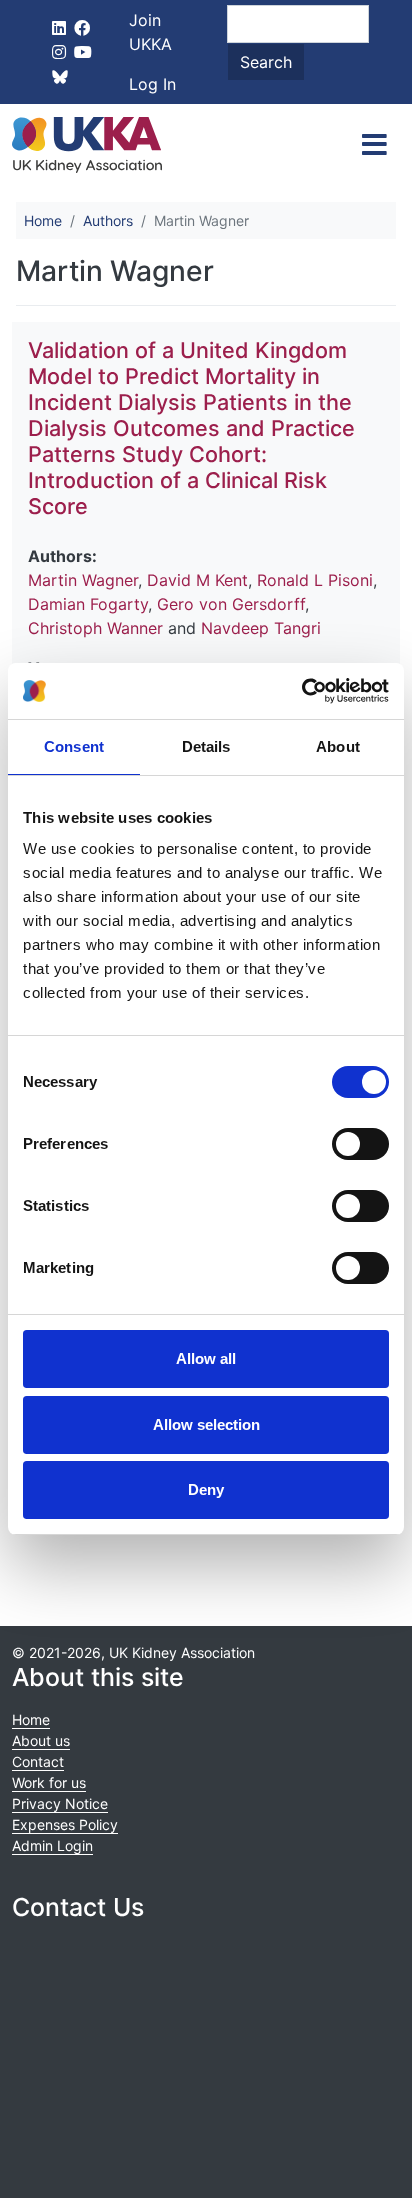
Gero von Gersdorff (231, 604)
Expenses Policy (65, 1824)
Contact (38, 1761)
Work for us (49, 1782)
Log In (152, 84)
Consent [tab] (74, 746)
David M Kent (197, 580)
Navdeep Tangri (261, 628)
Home (43, 220)
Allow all (206, 1358)
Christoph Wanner (95, 628)
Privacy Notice (60, 1803)
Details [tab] (206, 746)
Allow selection (206, 1424)
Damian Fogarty (88, 604)
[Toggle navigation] (374, 145)
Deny (206, 1489)
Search (266, 62)
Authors (108, 220)
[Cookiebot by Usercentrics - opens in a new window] (301, 691)
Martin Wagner (83, 580)
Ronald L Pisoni (315, 580)
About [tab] (338, 746)
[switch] (360, 1144)
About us (41, 1740)
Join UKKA (150, 32)
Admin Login (52, 1845)
